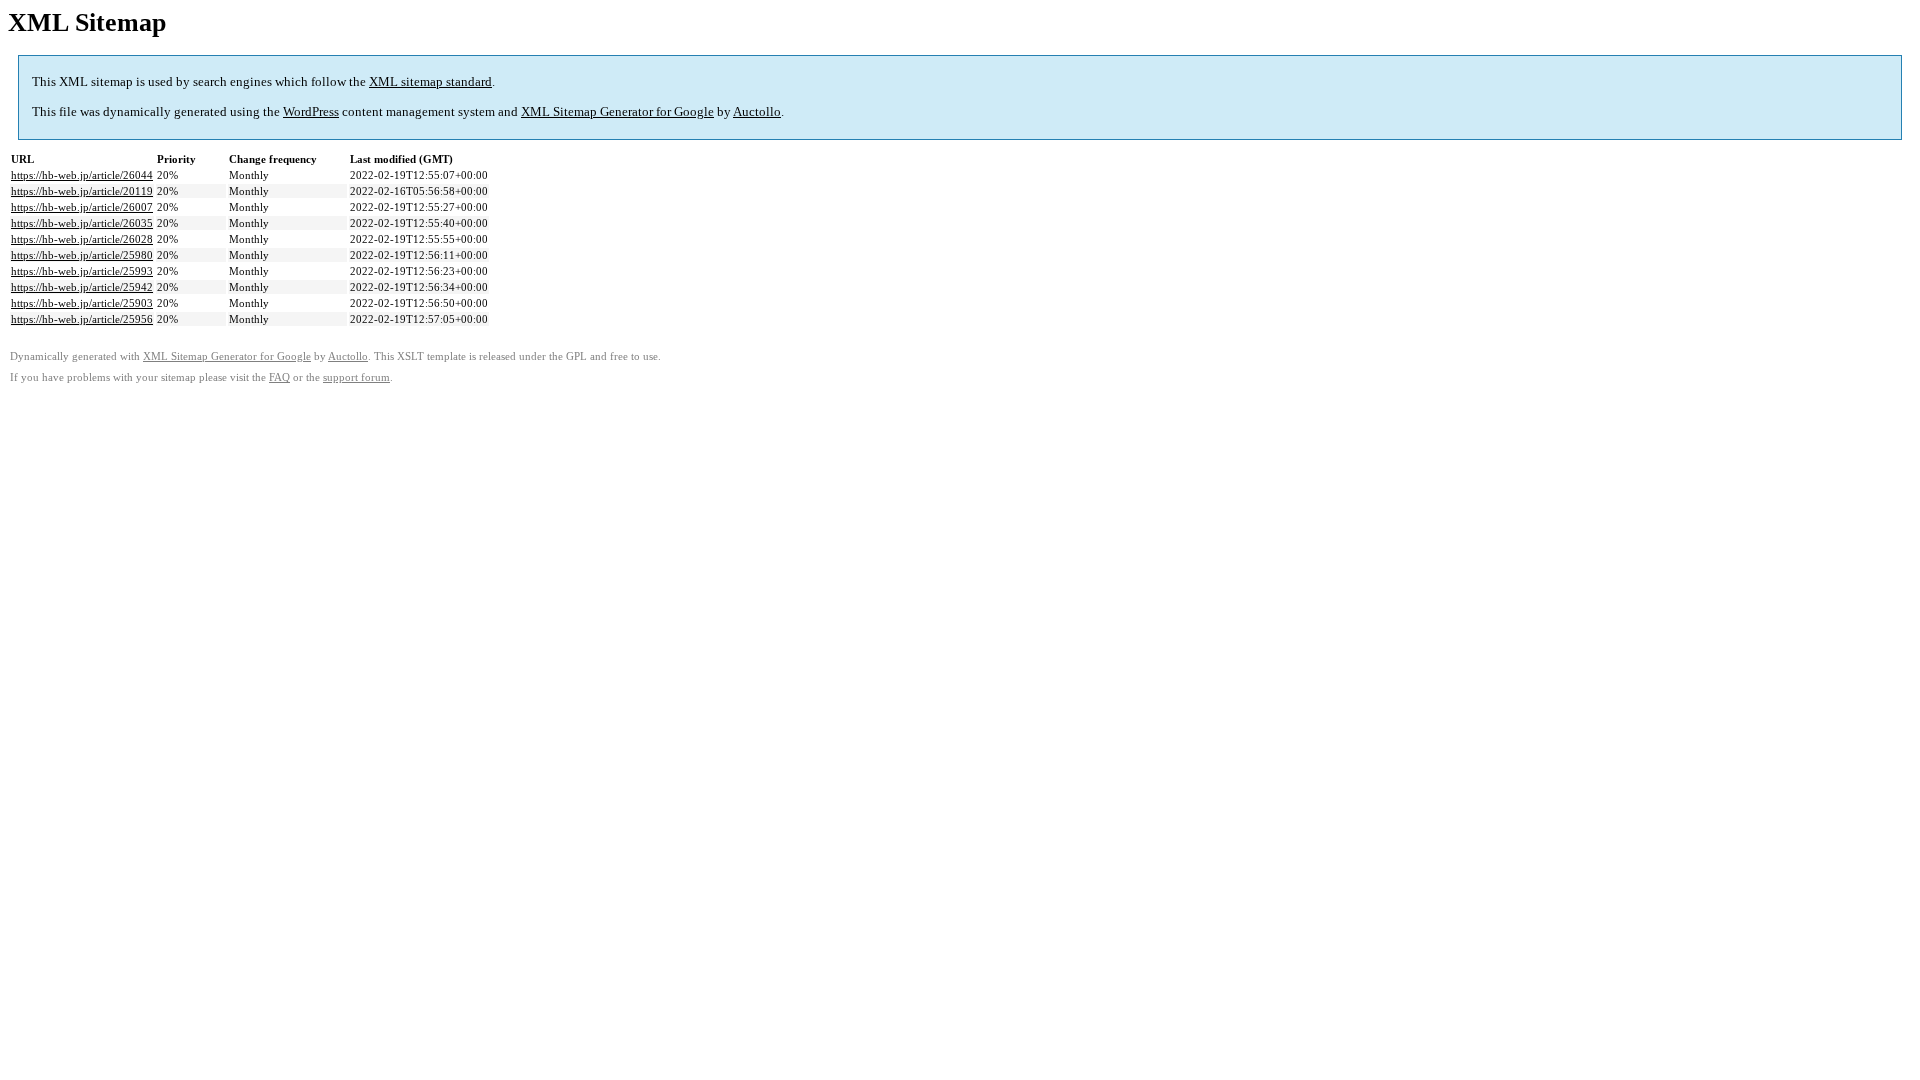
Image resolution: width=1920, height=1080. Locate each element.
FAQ (279, 377)
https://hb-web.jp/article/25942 (82, 287)
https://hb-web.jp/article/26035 (82, 223)
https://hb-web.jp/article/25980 (82, 255)
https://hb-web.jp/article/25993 (82, 271)
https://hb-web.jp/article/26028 (82, 239)
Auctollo (757, 111)
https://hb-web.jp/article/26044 (82, 175)
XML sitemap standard (430, 81)
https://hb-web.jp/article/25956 (82, 319)
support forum (356, 377)
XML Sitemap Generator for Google (617, 111)
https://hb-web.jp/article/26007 (82, 207)
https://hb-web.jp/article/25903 (82, 303)
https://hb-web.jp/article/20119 (82, 191)
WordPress (311, 111)
